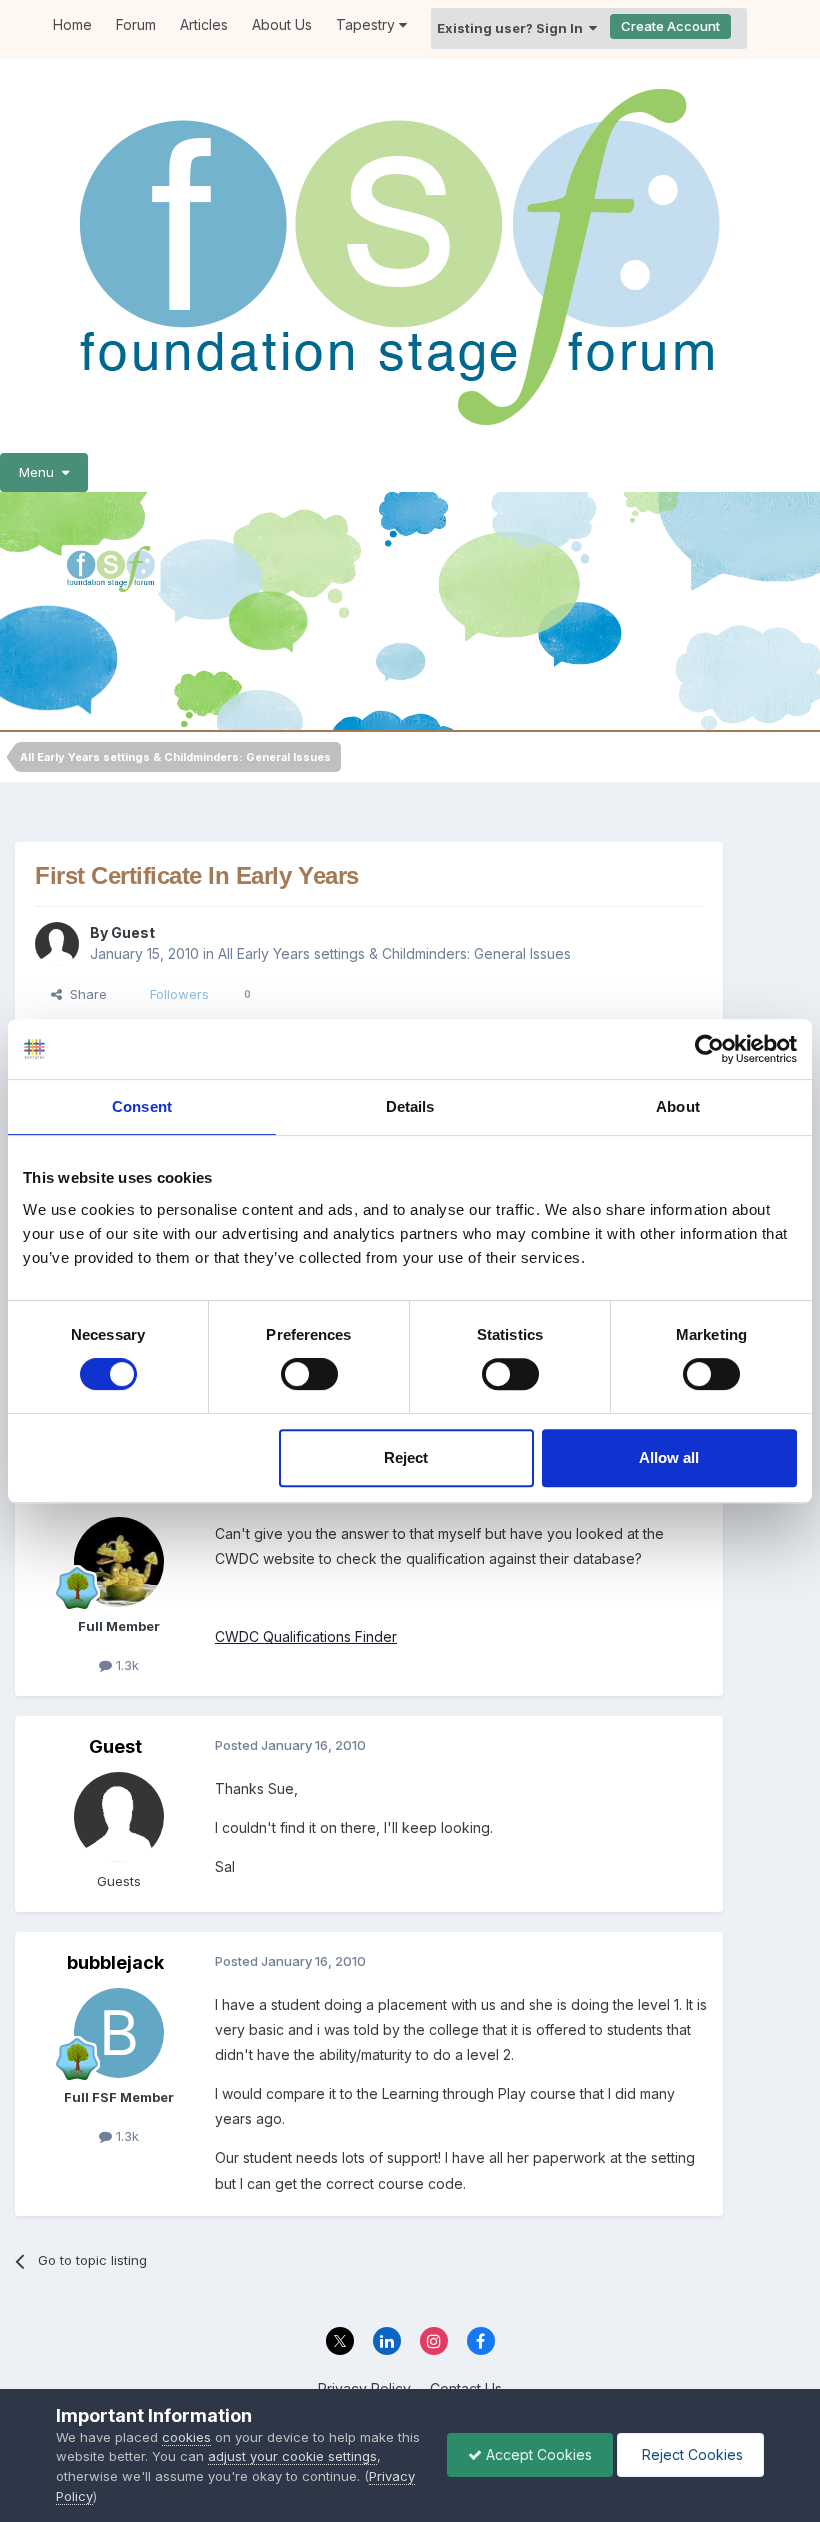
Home (72, 24)
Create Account (670, 26)
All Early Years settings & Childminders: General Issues (394, 953)
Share (84, 994)
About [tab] (678, 1106)
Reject (406, 1457)
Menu (40, 472)
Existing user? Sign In (513, 28)
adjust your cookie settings (292, 2456)
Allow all (669, 1457)
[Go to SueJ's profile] (119, 1562)
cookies (186, 2437)
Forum (136, 24)
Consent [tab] (142, 1106)
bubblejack (115, 1962)
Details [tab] (410, 1106)
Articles (204, 24)
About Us (282, 24)
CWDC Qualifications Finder (306, 1636)
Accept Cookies (537, 2454)
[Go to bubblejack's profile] (119, 2033)
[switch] (309, 1374)
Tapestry (367, 24)
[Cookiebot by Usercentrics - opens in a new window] (709, 1049)
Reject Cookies (690, 2454)
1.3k (125, 1665)
